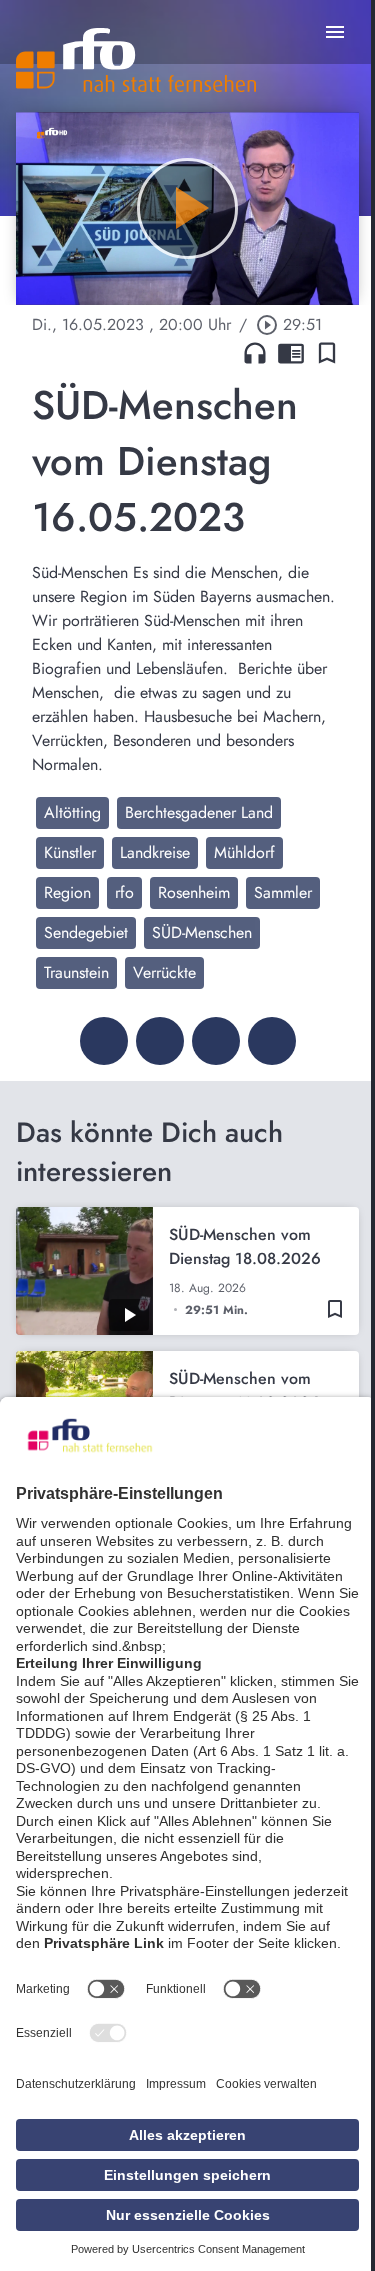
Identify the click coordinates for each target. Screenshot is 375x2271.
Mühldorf (244, 852)
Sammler (283, 892)
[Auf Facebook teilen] (104, 1041)
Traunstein (76, 972)
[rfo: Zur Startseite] (136, 60)
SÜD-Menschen (202, 932)
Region (67, 892)
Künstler (70, 852)
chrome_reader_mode (291, 353)
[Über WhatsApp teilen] (216, 1041)
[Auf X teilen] (160, 1041)
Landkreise (155, 852)
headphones (255, 353)
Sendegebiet (86, 932)
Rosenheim (194, 892)
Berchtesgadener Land (199, 812)
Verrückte (164, 972)
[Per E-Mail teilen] (272, 1041)
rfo (124, 892)
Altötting (72, 812)
